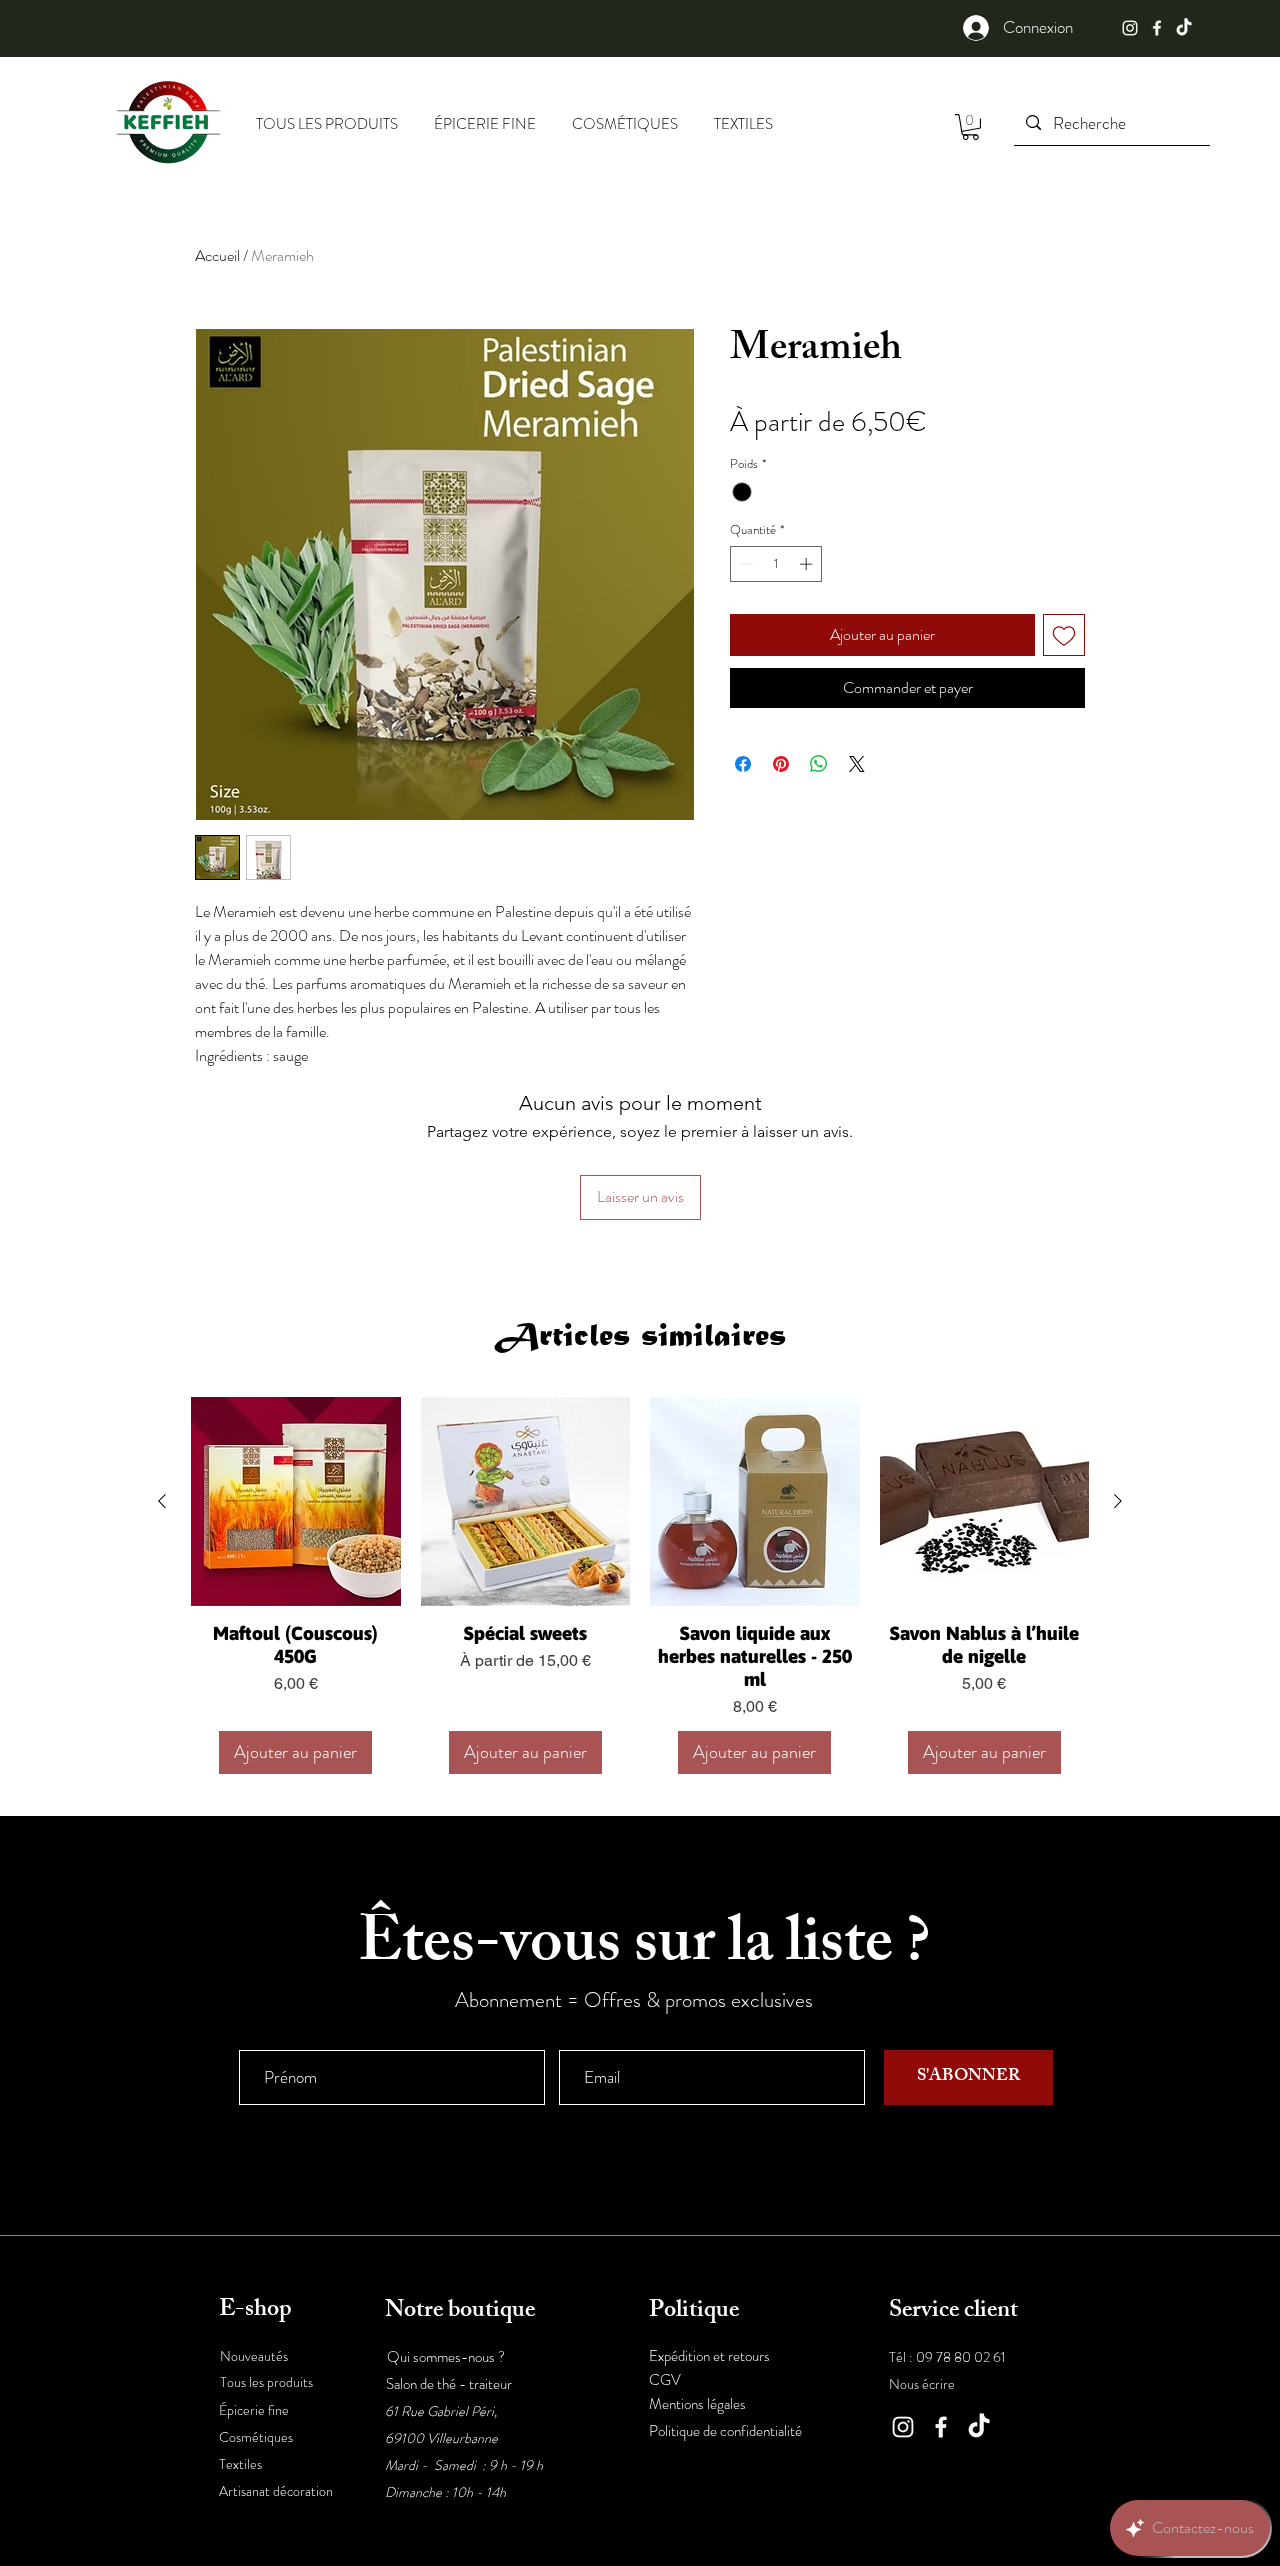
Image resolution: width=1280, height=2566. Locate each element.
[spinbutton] (776, 564)
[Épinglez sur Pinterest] (781, 764)
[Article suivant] (1118, 1501)
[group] (640, 1586)
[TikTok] (1184, 28)
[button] (970, 127)
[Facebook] (1157, 28)
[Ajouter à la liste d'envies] (1064, 635)
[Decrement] (745, 564)
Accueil (217, 255)
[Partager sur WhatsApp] (819, 764)
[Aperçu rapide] (296, 1502)
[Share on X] (857, 764)
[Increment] (808, 564)
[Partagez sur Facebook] (743, 764)
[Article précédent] (162, 1501)
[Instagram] (1130, 28)
